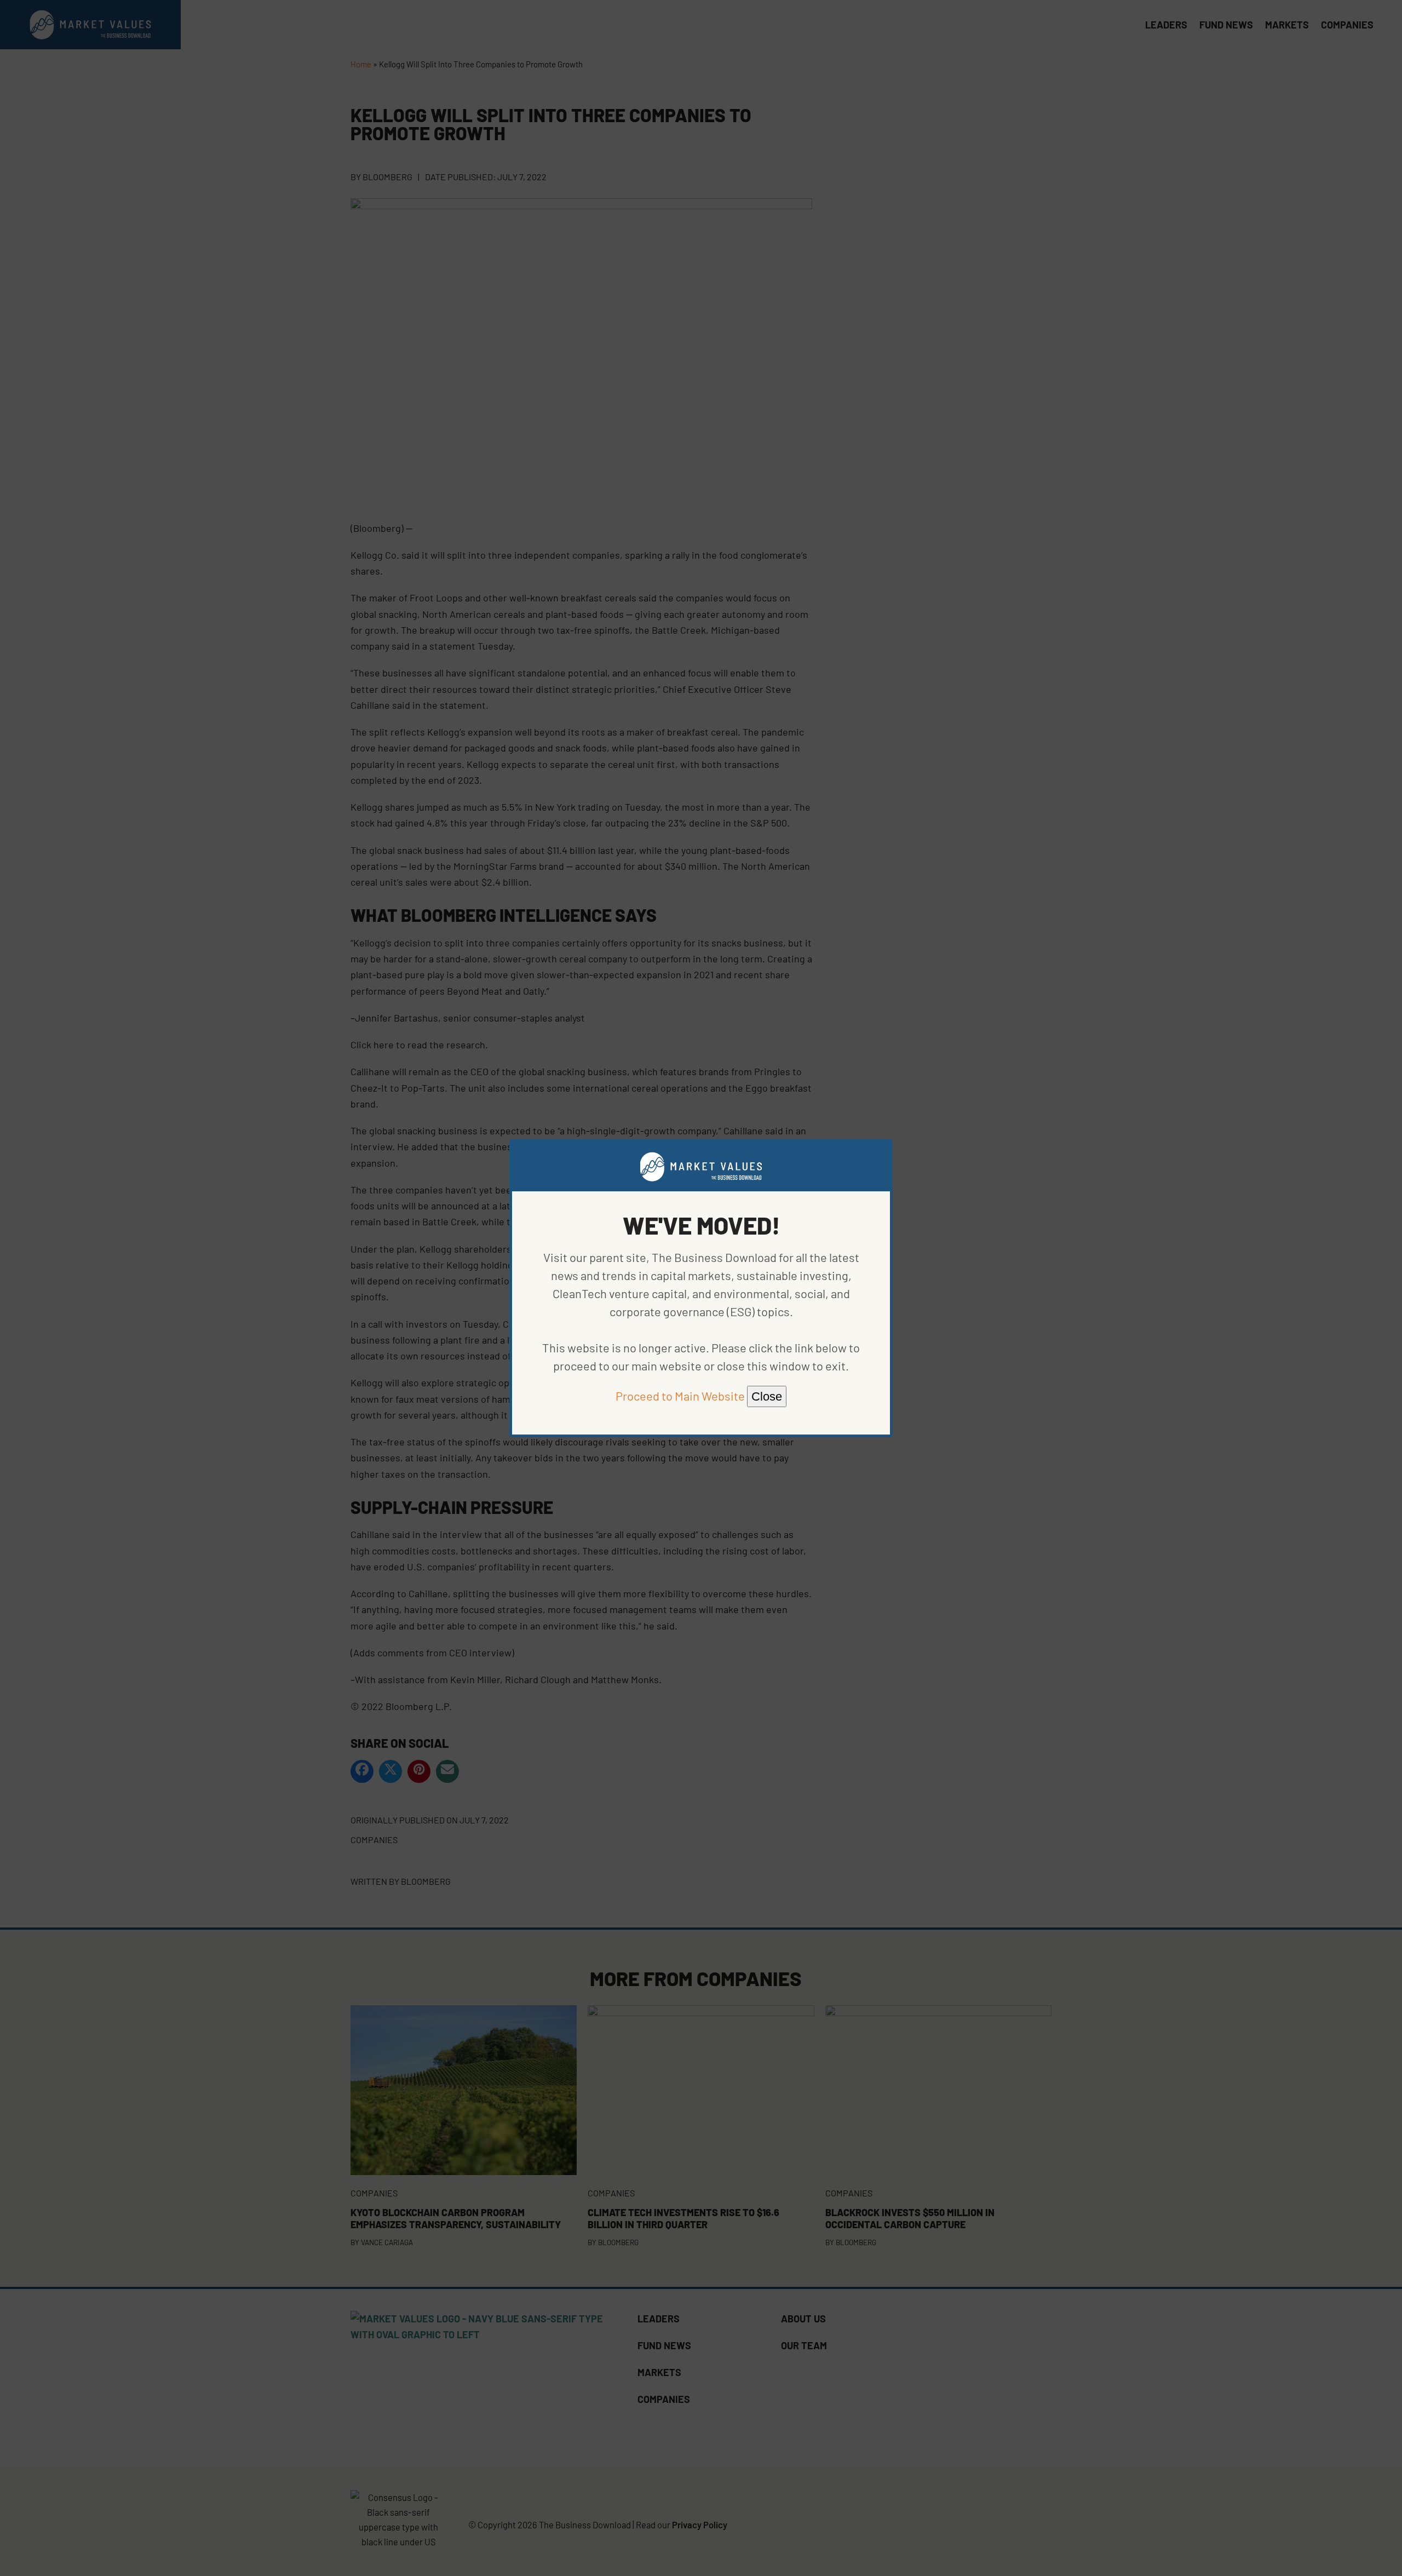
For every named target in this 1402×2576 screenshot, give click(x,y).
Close (767, 1396)
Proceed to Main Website (680, 1396)
